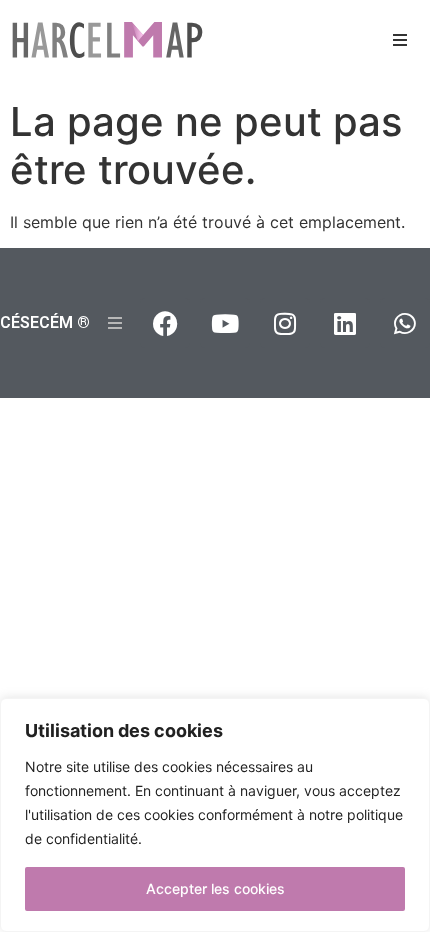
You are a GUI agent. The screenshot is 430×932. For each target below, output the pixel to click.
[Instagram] (285, 323)
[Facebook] (165, 323)
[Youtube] (225, 323)
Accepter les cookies (215, 888)
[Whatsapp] (405, 323)
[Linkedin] (345, 323)
